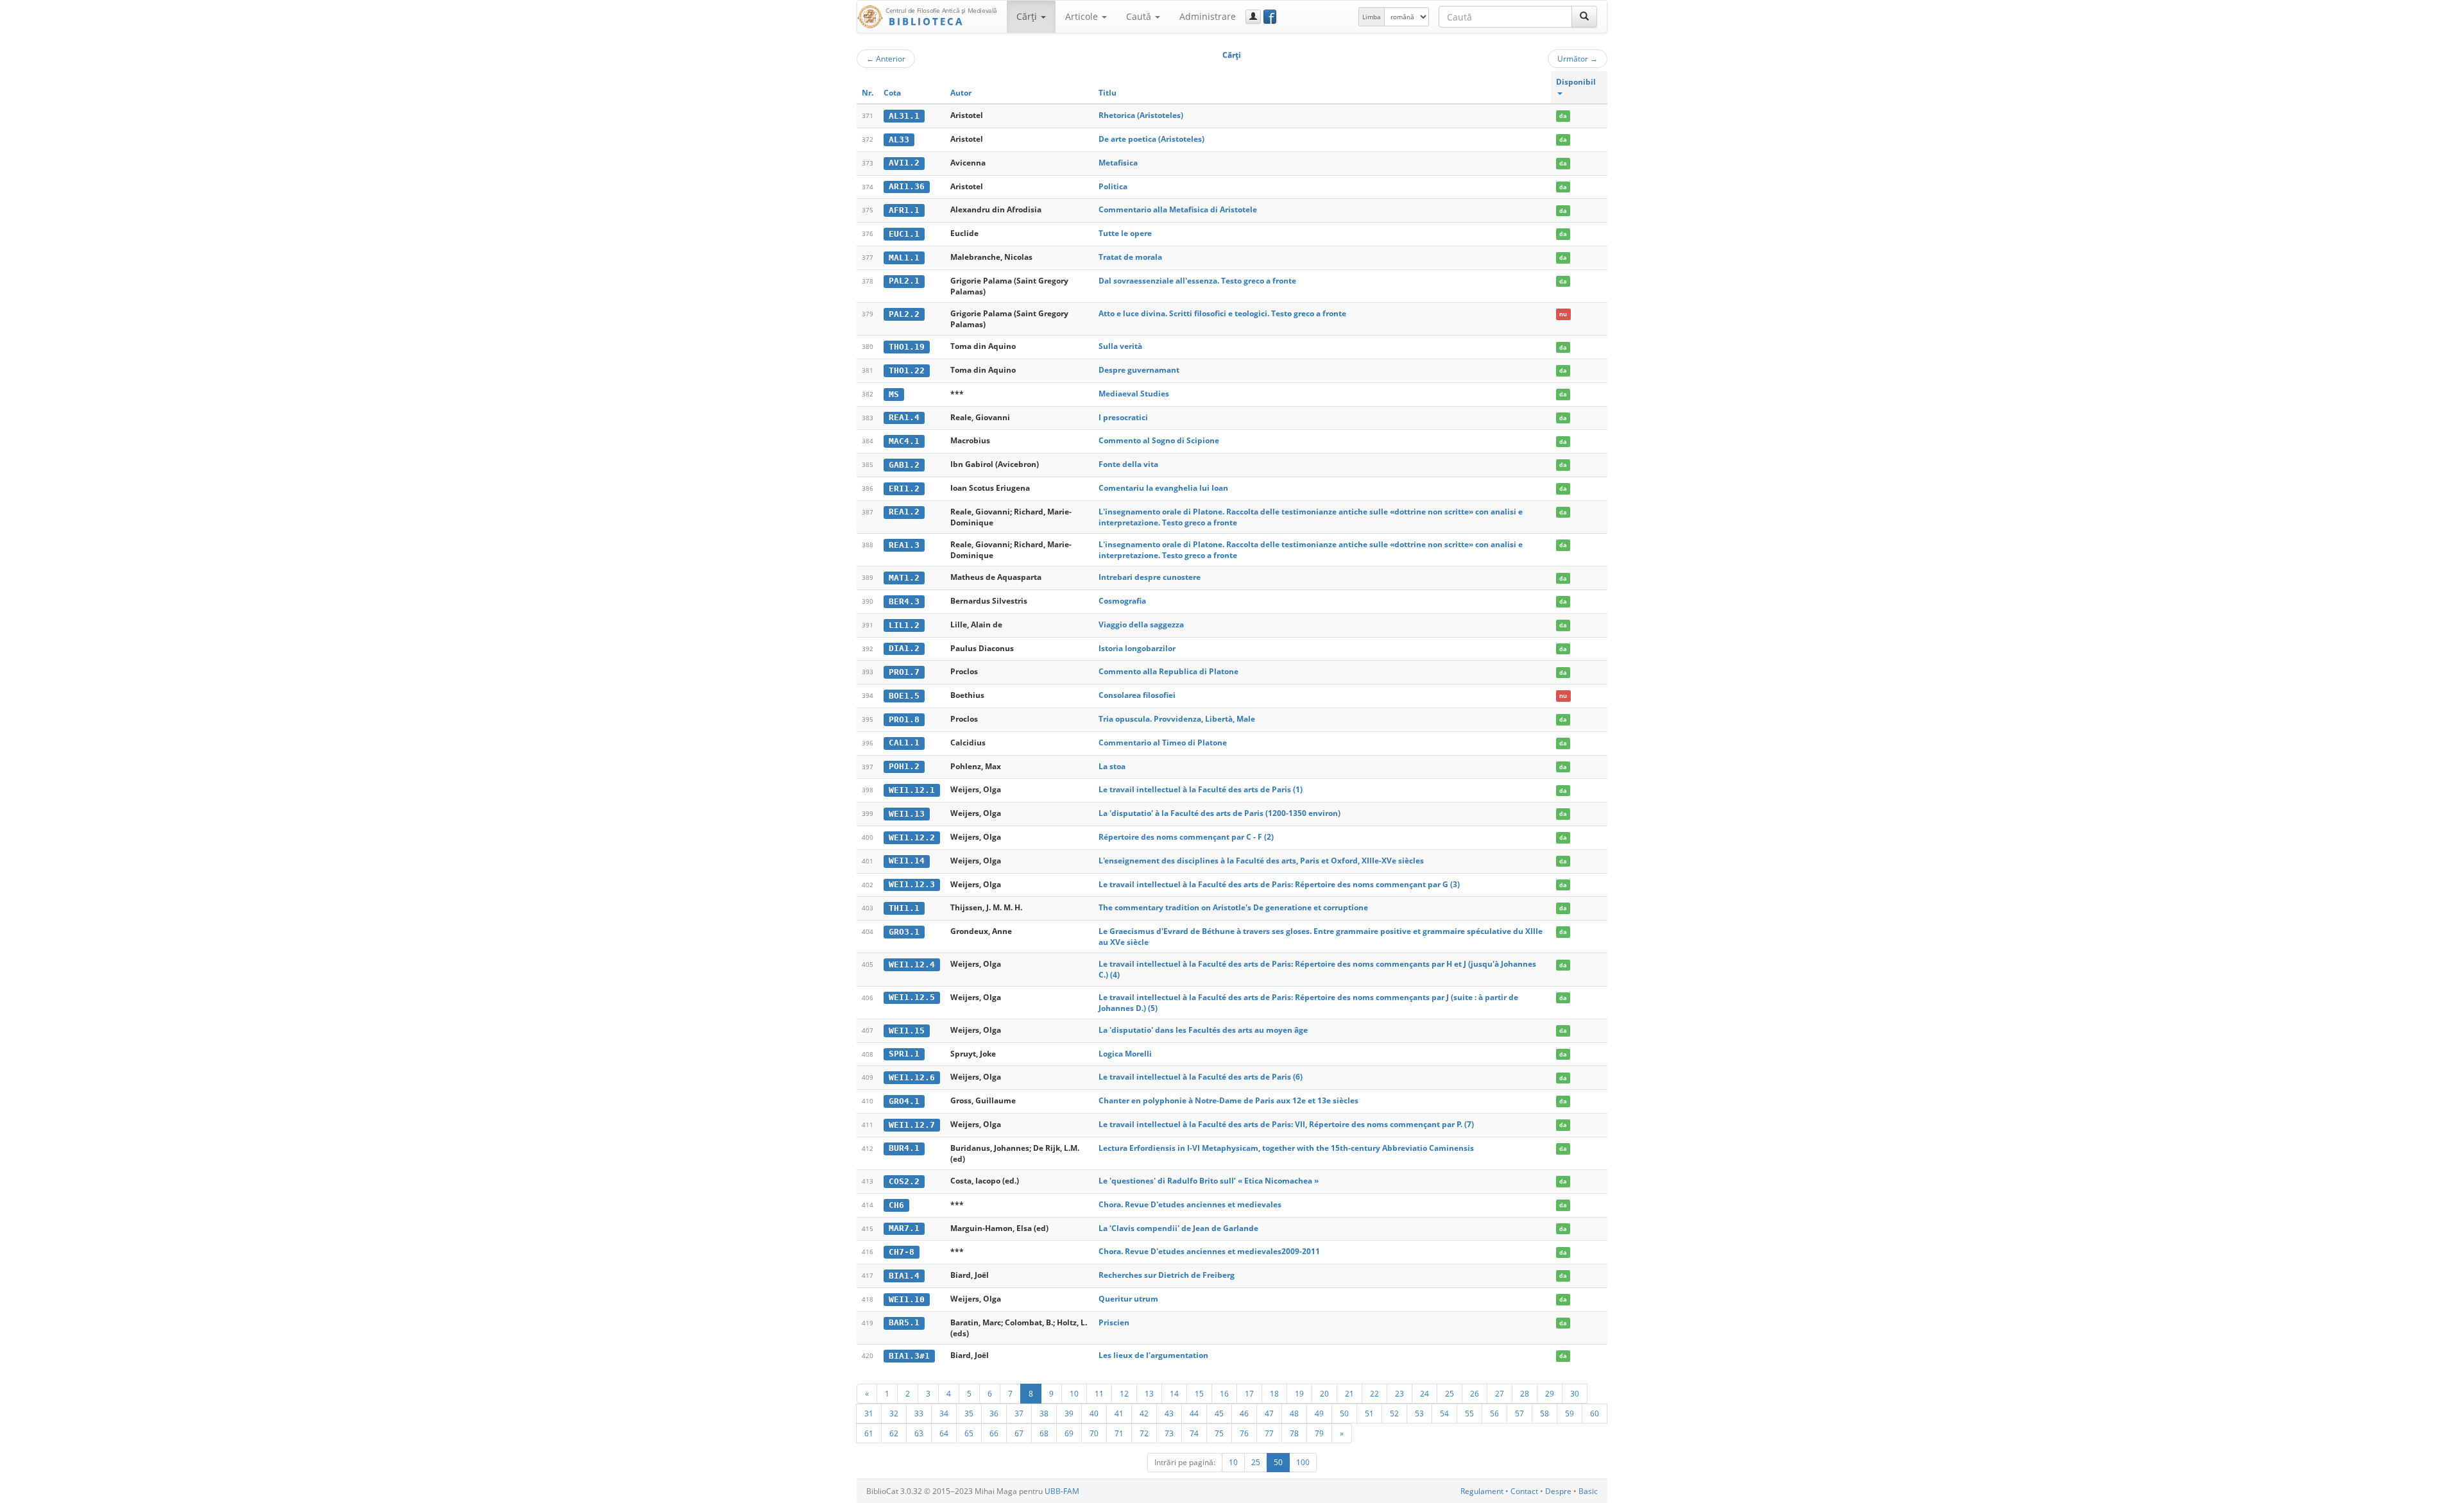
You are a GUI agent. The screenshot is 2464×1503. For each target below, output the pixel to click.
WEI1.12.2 (912, 837)
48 (1294, 1413)
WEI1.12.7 (912, 1125)
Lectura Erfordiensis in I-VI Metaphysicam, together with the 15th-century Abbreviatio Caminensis (1286, 1148)
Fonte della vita (1128, 464)
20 (1324, 1393)
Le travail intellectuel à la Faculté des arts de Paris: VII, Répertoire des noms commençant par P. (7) (1286, 1124)
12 (1124, 1393)
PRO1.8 (904, 719)
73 (1169, 1433)
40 (1094, 1413)
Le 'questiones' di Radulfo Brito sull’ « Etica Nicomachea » (1209, 1181)
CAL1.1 (904, 743)
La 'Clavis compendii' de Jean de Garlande (1178, 1228)
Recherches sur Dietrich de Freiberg (1167, 1275)
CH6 (896, 1205)
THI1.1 (904, 908)
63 (919, 1433)
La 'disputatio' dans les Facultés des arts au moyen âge (1203, 1030)
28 (1525, 1393)
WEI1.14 (907, 861)
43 (1169, 1413)
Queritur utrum (1128, 1299)
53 (1419, 1413)
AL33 (899, 140)
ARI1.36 (907, 186)
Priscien (1114, 1322)
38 (1044, 1413)
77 (1269, 1433)
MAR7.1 (904, 1228)
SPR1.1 (904, 1054)
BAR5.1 (904, 1322)
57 (1519, 1413)
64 (944, 1433)
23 (1399, 1393)
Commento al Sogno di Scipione (1159, 440)
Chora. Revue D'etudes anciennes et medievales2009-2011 (1209, 1251)
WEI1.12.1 (912, 790)
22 (1374, 1393)
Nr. (868, 93)
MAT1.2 (904, 578)
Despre (1558, 1491)
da (1563, 116)
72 (1144, 1433)
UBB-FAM (1062, 1491)
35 (969, 1413)
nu (1563, 314)
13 (1149, 1393)
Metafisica (1118, 163)
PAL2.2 (904, 314)
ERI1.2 (904, 488)
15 (1199, 1393)
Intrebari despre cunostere (1150, 577)
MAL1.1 (904, 258)
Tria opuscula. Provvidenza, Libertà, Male (1177, 719)
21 (1349, 1393)
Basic (1588, 1491)
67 (1019, 1433)
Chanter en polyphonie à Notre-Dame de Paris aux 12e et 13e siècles (1228, 1100)
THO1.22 (907, 370)
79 (1319, 1433)
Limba (1372, 17)
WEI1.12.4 (912, 964)
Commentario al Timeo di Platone (1163, 743)
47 (1269, 1413)
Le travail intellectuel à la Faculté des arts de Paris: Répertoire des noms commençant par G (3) (1279, 884)
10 (1074, 1393)
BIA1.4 (904, 1276)
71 (1119, 1433)
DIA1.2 (904, 648)
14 (1174, 1393)
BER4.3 (904, 601)
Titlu (1108, 93)
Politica (1113, 186)
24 (1425, 1393)
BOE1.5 (904, 696)
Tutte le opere (1125, 233)
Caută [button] (1140, 16)
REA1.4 (904, 417)
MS (894, 394)
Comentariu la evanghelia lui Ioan (1163, 488)
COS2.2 (904, 1181)
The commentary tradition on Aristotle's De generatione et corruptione (1233, 907)
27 (1500, 1393)
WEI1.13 (907, 814)
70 (1094, 1433)
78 (1294, 1433)
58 (1544, 1413)
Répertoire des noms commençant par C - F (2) (1186, 837)
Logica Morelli (1125, 1054)
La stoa (1112, 766)
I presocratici (1123, 417)
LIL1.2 (904, 625)
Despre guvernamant (1139, 370)
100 (1303, 1462)
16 (1224, 1393)
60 (1595, 1413)
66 (994, 1433)
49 (1319, 1413)
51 (1369, 1413)
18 (1274, 1393)
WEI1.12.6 (912, 1077)
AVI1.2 (904, 163)
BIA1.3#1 (909, 1356)
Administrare (1208, 16)
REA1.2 (904, 512)
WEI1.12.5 (912, 997)
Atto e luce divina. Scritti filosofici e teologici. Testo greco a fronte (1222, 313)
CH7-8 (902, 1252)
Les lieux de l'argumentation (1153, 1355)
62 (894, 1433)
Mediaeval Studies (1134, 394)
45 (1219, 1413)
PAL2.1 (904, 281)
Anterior (886, 58)
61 (869, 1433)
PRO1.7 (904, 672)
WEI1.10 (907, 1299)
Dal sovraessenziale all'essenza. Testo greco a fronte (1197, 281)
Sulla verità (1120, 346)
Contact (1524, 1491)
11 (1099, 1393)
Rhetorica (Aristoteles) (1141, 115)
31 (869, 1413)
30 (1575, 1393)
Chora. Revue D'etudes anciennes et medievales (1190, 1204)
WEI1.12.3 (912, 884)
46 (1244, 1413)
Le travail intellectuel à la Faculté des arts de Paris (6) (1201, 1077)
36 (994, 1413)
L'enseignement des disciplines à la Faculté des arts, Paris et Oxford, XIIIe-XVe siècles (1261, 861)
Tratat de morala (1130, 257)
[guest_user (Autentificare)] (1253, 17)
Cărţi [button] (1028, 16)
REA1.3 (904, 545)
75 (1219, 1433)
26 (1475, 1393)
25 (1450, 1393)
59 (1570, 1413)
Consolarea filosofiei (1137, 695)
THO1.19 (907, 347)
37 (1019, 1413)
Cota (892, 93)
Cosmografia (1122, 601)
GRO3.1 (904, 932)
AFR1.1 (904, 210)
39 (1069, 1413)
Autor (961, 93)
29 (1550, 1393)
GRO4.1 (904, 1101)
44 (1194, 1413)
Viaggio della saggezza (1141, 624)
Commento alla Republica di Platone (1168, 671)
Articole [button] (1083, 16)
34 (944, 1413)
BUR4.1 (904, 1148)
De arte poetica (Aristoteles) (1151, 139)
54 (1444, 1413)
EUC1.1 (904, 234)
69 (1069, 1433)
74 (1194, 1433)
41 (1119, 1413)
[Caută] (1584, 17)
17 (1249, 1393)
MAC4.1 (904, 441)
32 (894, 1413)
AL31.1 (904, 116)
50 (1344, 1413)
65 (969, 1433)
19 (1299, 1393)
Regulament (1482, 1491)
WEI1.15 (907, 1031)
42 (1144, 1413)
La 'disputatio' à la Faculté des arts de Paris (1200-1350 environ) (1219, 813)
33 (919, 1413)
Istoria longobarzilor (1137, 648)
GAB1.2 (904, 465)
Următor (1578, 58)
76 (1244, 1433)
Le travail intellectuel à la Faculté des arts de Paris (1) (1201, 789)
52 (1394, 1413)
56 (1494, 1413)
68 (1044, 1433)
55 (1469, 1413)
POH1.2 (904, 766)
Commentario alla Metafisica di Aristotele (1178, 209)
